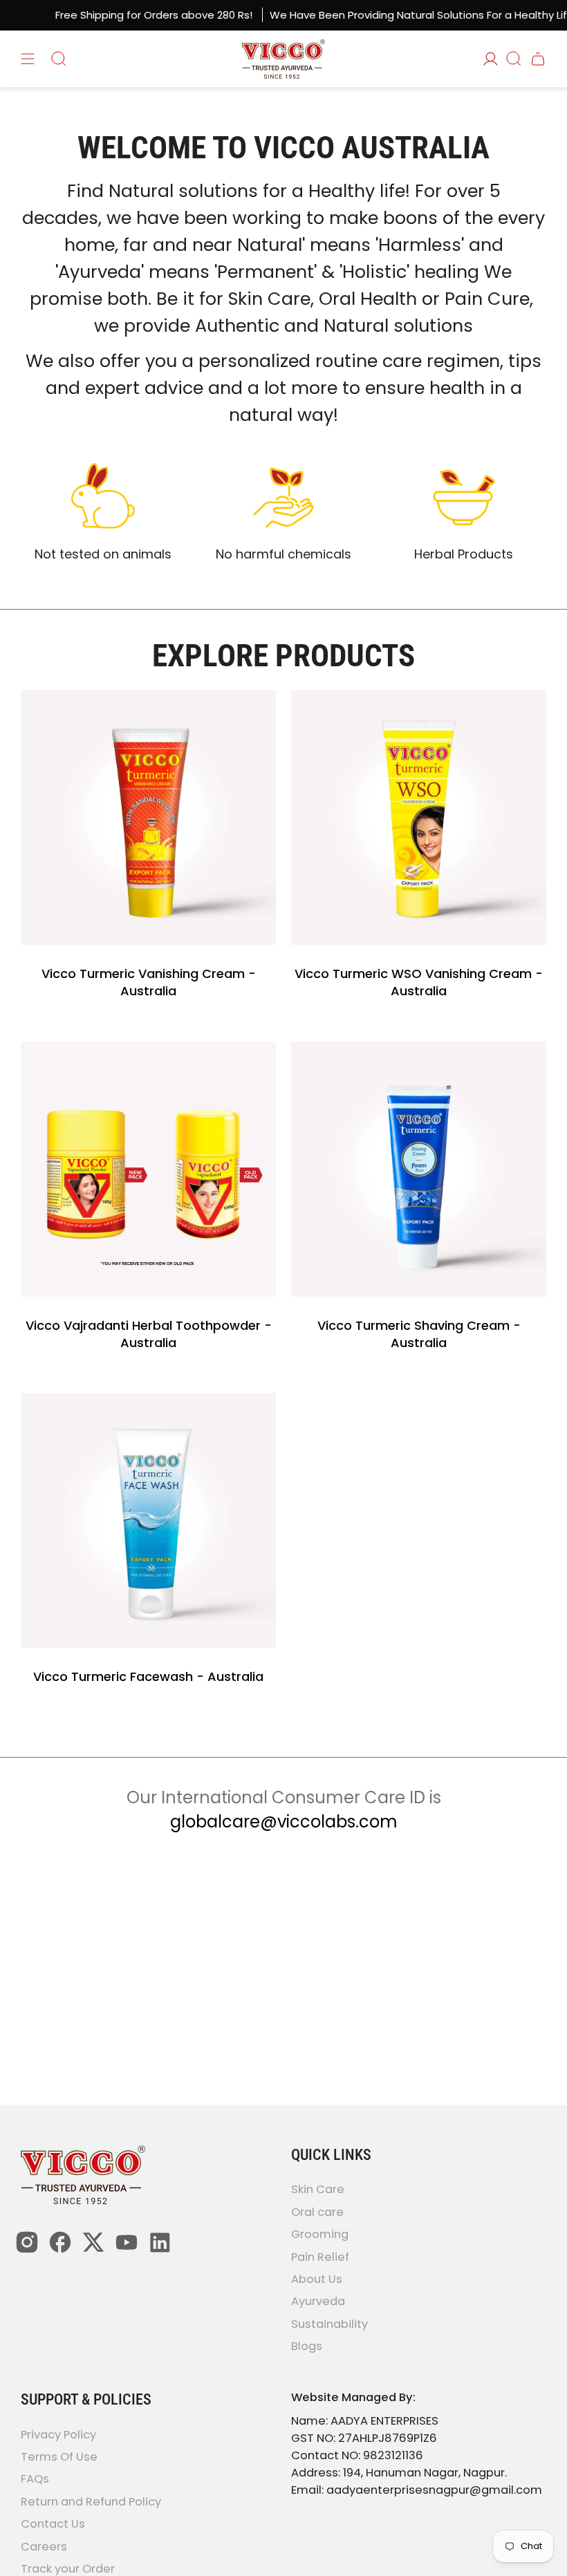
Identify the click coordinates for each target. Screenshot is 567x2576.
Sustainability (329, 2324)
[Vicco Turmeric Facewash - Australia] (148, 1520)
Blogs (307, 2347)
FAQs (35, 2480)
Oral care (317, 2212)
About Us (317, 2279)
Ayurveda (318, 2302)
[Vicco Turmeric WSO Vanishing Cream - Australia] (419, 817)
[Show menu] (28, 59)
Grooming (320, 2235)
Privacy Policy (58, 2435)
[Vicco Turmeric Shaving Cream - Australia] (419, 1169)
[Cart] (538, 59)
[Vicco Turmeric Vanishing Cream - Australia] (148, 817)
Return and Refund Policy (91, 2502)
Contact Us (53, 2525)
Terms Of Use (59, 2457)
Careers (44, 2547)
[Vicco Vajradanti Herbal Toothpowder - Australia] (148, 1169)
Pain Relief (320, 2257)
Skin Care (318, 2190)
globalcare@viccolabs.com (284, 1822)
